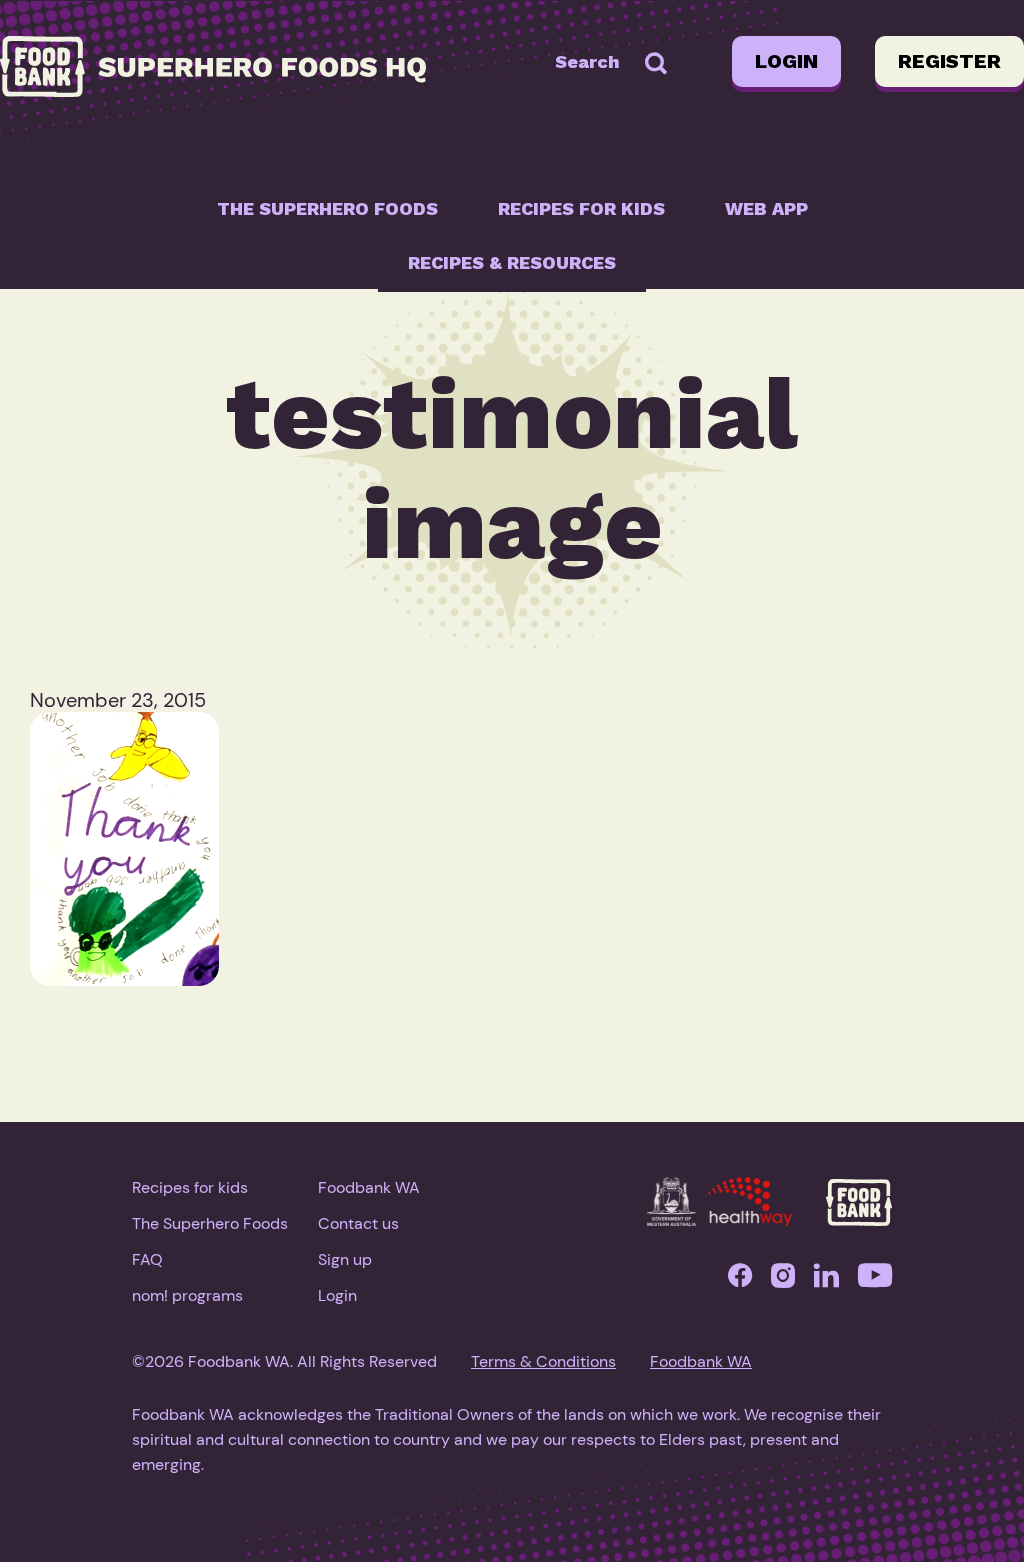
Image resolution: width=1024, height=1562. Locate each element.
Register (949, 61)
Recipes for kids (581, 208)
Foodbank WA (369, 1187)
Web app (766, 208)
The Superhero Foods (327, 208)
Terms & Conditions (543, 1361)
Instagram (783, 1280)
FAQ (147, 1259)
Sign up (345, 1259)
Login (786, 61)
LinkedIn (826, 1280)
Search (587, 61)
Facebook (740, 1280)
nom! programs (187, 1295)
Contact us (358, 1223)
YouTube (875, 1280)
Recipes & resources (512, 262)
